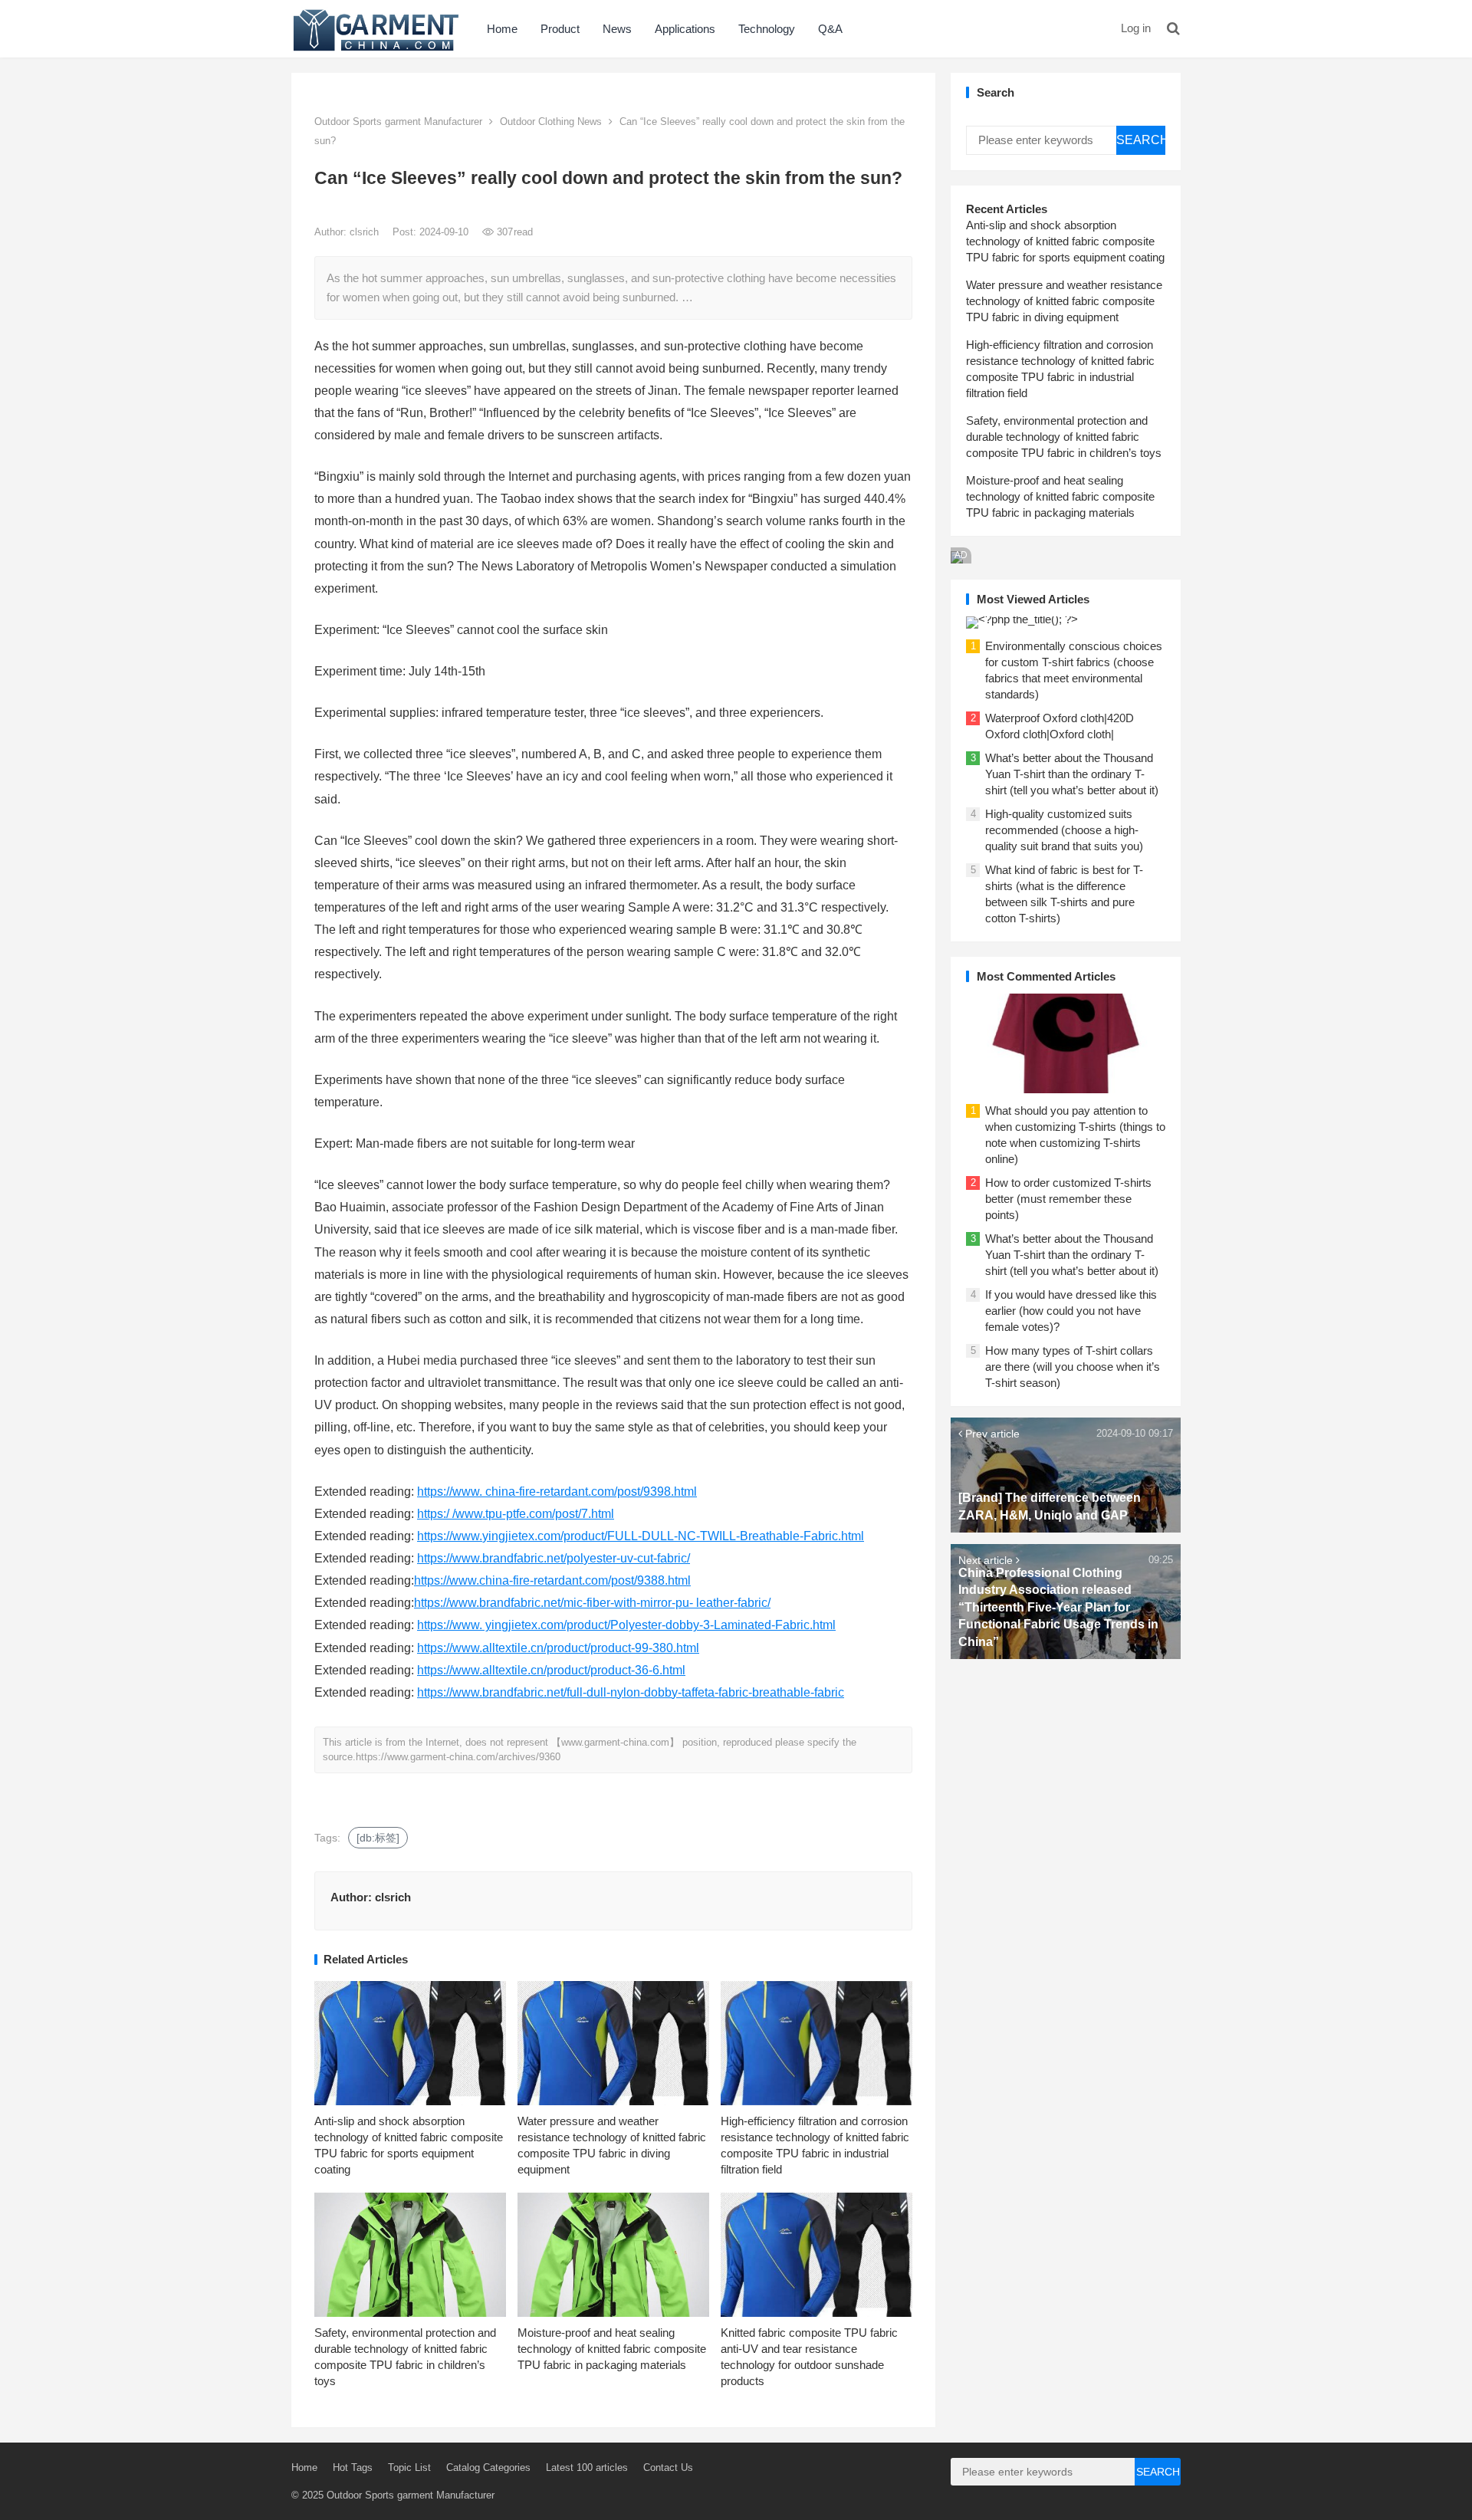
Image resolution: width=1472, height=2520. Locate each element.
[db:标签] (378, 1838)
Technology (767, 29)
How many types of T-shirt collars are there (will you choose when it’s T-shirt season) (1073, 1367)
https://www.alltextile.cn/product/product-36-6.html (551, 1670)
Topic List (409, 2467)
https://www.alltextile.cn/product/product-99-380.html (558, 1648)
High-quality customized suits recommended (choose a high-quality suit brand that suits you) (1064, 830)
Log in (1136, 28)
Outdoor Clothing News (551, 122)
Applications (685, 29)
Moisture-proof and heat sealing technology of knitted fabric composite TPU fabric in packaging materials (612, 2349)
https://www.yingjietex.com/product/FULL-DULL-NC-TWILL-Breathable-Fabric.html (641, 1536)
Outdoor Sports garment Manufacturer (398, 122)
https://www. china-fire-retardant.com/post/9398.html (557, 1492)
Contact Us (668, 2467)
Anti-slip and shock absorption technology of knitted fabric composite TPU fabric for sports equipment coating (1065, 241)
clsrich (366, 232)
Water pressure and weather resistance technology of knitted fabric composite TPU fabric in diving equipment (1064, 301)
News (617, 29)
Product (560, 29)
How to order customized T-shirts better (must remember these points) (1068, 1199)
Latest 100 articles (587, 2467)
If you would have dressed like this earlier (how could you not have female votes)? (1071, 1311)
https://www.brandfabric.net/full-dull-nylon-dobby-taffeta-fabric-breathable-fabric (631, 1692)
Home (502, 29)
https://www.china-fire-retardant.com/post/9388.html (552, 1580)
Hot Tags (353, 2467)
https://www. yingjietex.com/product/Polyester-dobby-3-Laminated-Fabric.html (626, 1625)
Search (1141, 140)
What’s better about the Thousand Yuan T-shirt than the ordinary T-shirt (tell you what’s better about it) (1072, 774)
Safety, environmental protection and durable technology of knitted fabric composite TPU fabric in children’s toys (1064, 437)
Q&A (830, 29)
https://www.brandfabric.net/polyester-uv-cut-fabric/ (554, 1558)
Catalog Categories (488, 2467)
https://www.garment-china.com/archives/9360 (458, 1757)
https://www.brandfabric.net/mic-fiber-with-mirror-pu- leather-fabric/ (592, 1603)
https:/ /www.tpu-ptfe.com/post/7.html (516, 1514)
